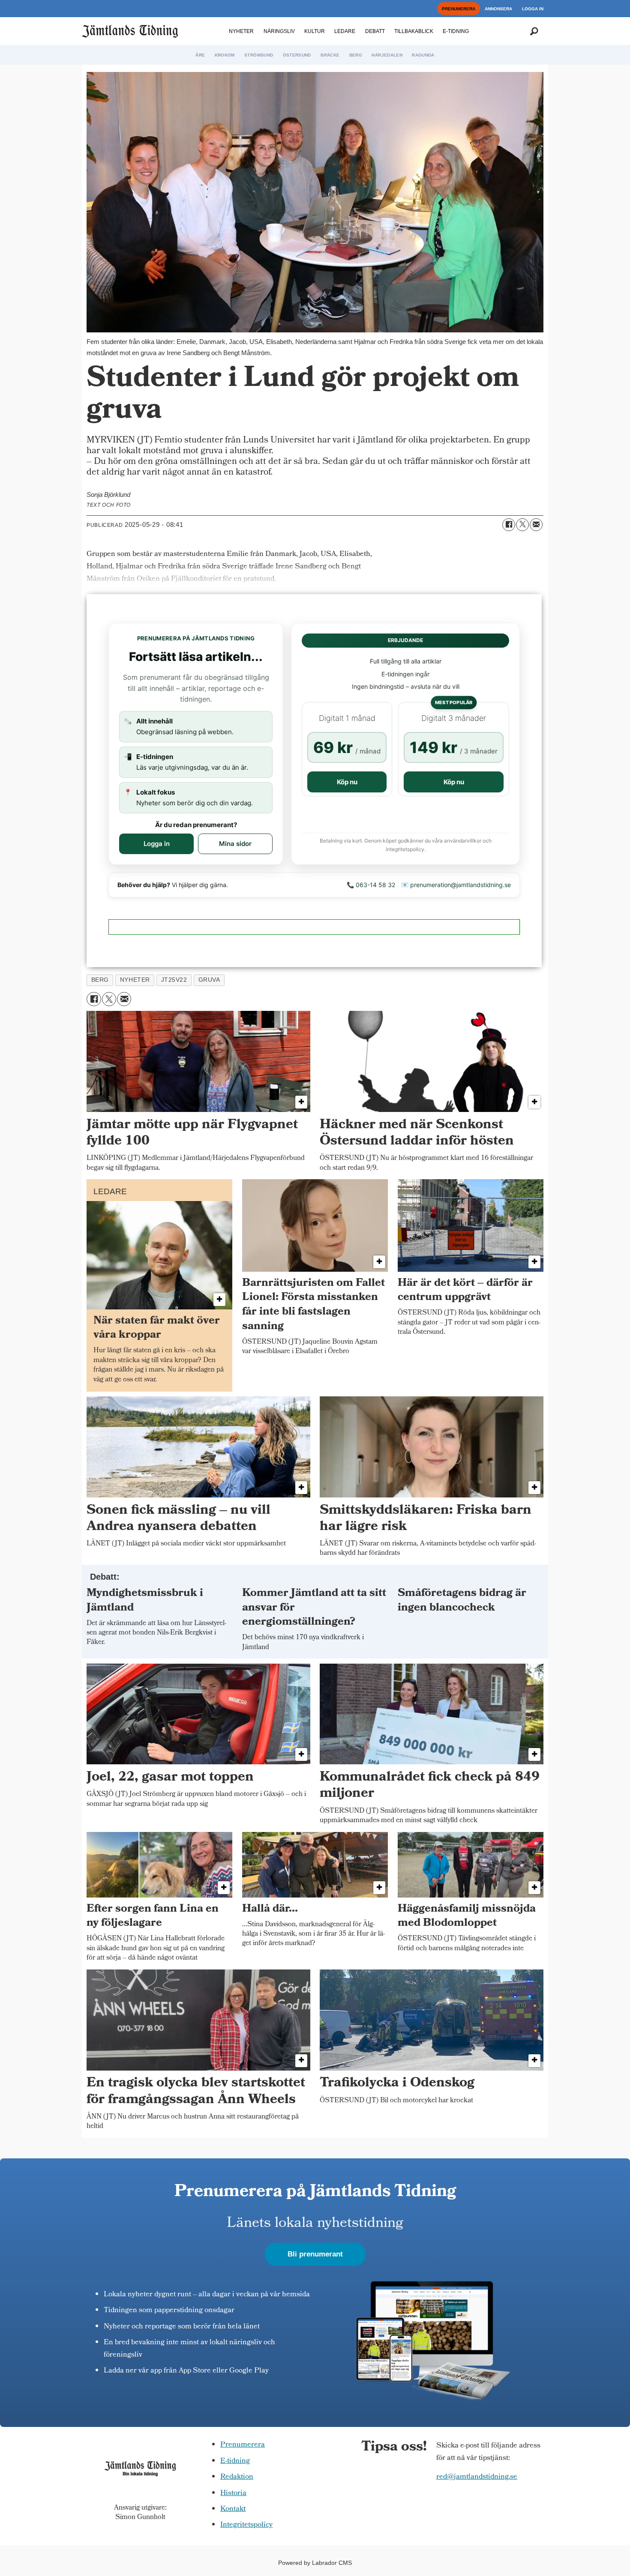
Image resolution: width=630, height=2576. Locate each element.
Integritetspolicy (246, 2525)
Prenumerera (243, 2445)
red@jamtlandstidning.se (477, 2477)
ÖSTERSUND (297, 55)
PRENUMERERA (459, 9)
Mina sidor (235, 844)
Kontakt (233, 2509)
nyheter (135, 980)
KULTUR (315, 31)
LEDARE (345, 31)
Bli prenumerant (315, 2254)
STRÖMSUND (259, 55)
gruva (209, 980)
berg (100, 980)
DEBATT (375, 31)
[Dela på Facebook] (509, 525)
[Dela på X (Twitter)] (522, 525)
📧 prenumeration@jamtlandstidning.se (456, 885)
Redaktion (237, 2477)
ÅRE (200, 55)
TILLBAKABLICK (414, 31)
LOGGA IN (533, 9)
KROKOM (225, 55)
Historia (233, 2494)
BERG (356, 55)
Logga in (157, 844)
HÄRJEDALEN (387, 55)
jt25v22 (174, 980)
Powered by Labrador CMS (315, 2563)
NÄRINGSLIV (279, 31)
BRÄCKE (330, 55)
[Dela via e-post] (536, 525)
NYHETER (241, 31)
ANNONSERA (498, 9)
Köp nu (347, 782)
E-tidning (235, 2461)
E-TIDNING (456, 31)
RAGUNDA (423, 55)
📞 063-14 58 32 (371, 885)
